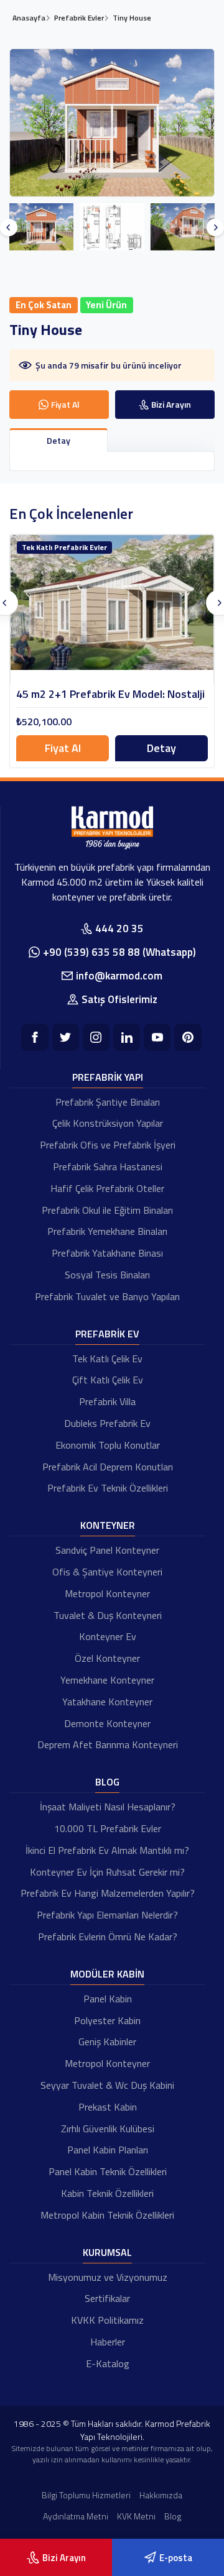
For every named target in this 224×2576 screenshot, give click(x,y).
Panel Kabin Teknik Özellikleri (108, 2171)
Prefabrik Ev (107, 1334)
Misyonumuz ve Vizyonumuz (108, 2277)
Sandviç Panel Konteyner (107, 1550)
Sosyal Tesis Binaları (107, 1275)
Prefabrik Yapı (108, 1077)
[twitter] (66, 1037)
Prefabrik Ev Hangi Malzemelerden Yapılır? (108, 1893)
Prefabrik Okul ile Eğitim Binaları (107, 1210)
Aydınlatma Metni (76, 2516)
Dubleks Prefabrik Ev (107, 1423)
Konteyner (108, 1525)
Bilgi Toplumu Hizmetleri (86, 2495)
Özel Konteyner (107, 1658)
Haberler (108, 2342)
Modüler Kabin (107, 1974)
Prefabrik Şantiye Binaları (108, 1102)
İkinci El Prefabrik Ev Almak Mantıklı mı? (107, 1850)
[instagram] (96, 1037)
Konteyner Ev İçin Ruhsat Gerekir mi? (107, 1872)
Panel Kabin (108, 1999)
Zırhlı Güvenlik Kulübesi (108, 2129)
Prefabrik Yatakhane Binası (107, 1253)
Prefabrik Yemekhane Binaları (107, 1231)
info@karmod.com (119, 976)
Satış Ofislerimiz (119, 999)
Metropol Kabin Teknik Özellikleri (107, 2215)
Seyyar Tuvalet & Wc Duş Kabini (107, 2085)
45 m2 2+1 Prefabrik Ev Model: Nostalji (110, 694)
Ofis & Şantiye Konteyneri (107, 1572)
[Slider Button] (9, 227)
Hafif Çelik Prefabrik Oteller (107, 1188)
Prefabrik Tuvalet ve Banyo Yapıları (107, 1296)
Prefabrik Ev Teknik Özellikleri (108, 1488)
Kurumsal (107, 2252)
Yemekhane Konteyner (107, 1680)
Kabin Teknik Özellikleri (107, 2193)
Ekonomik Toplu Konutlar (108, 1445)
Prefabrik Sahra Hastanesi (108, 1167)
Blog (107, 1782)
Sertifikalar (107, 2298)
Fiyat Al (63, 748)
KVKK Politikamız (107, 2320)
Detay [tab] (58, 440)
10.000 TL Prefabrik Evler (108, 1828)
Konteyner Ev (108, 1636)
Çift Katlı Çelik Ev (108, 1380)
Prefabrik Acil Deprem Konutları (108, 1467)
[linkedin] (127, 1037)
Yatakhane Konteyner (107, 1702)
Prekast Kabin (108, 2107)
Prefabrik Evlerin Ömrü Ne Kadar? (108, 1937)
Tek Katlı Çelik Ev (107, 1359)
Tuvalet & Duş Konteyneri (108, 1615)
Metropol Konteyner (107, 1593)
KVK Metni (136, 2516)
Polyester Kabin (107, 2020)
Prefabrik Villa (107, 1401)
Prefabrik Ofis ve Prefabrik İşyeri (108, 1145)
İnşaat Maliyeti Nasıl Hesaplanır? (108, 1807)
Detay (161, 748)
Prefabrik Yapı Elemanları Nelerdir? (107, 1915)
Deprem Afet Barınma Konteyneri (108, 1744)
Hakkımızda (161, 2495)
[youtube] (157, 1037)
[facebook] (35, 1037)
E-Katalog (108, 2363)
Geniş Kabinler (107, 2042)
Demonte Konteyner (107, 1723)
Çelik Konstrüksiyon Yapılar (108, 1123)
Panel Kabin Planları (108, 2150)
